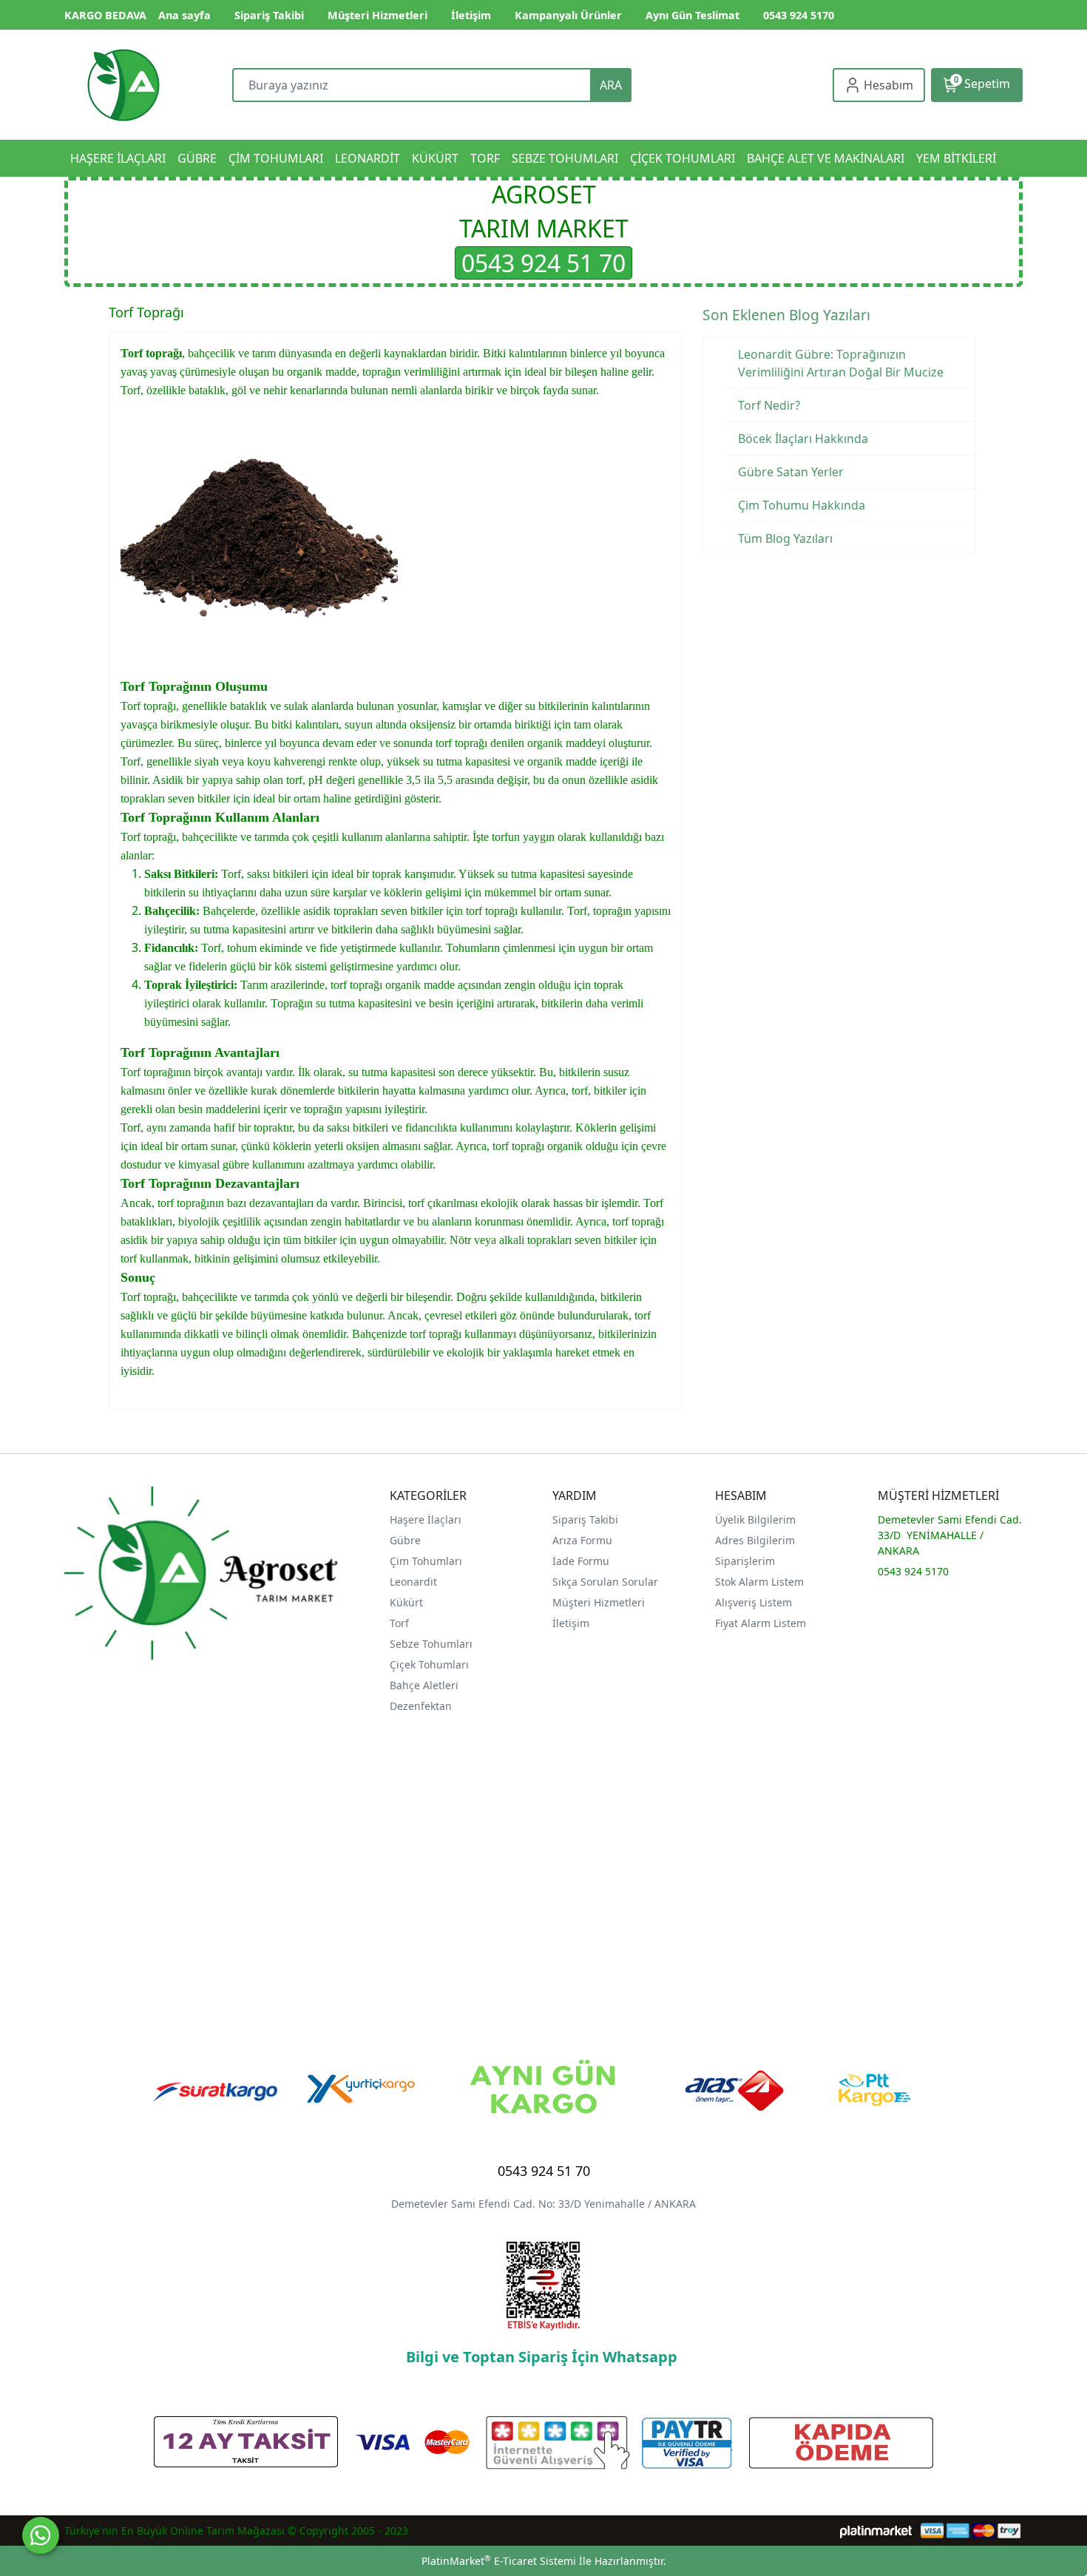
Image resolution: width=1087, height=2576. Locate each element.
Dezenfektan (421, 1706)
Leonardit (413, 1582)
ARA (611, 85)
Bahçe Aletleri (424, 1685)
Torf (399, 1623)
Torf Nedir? (769, 405)
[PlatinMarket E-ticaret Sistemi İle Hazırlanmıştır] (876, 2531)
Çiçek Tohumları (431, 1664)
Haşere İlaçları (426, 1519)
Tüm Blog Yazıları (785, 538)
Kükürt (406, 1602)
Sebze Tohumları (433, 1644)
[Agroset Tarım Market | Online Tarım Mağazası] (123, 85)
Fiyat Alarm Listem (761, 1623)
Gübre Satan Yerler (791, 472)
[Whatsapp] (41, 2535)
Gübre (405, 1540)
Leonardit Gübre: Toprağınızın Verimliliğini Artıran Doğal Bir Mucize (841, 363)
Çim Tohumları (426, 1561)
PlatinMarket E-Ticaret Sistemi (499, 2561)
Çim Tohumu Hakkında (802, 505)
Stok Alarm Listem (759, 1582)
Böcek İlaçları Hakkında (803, 439)
